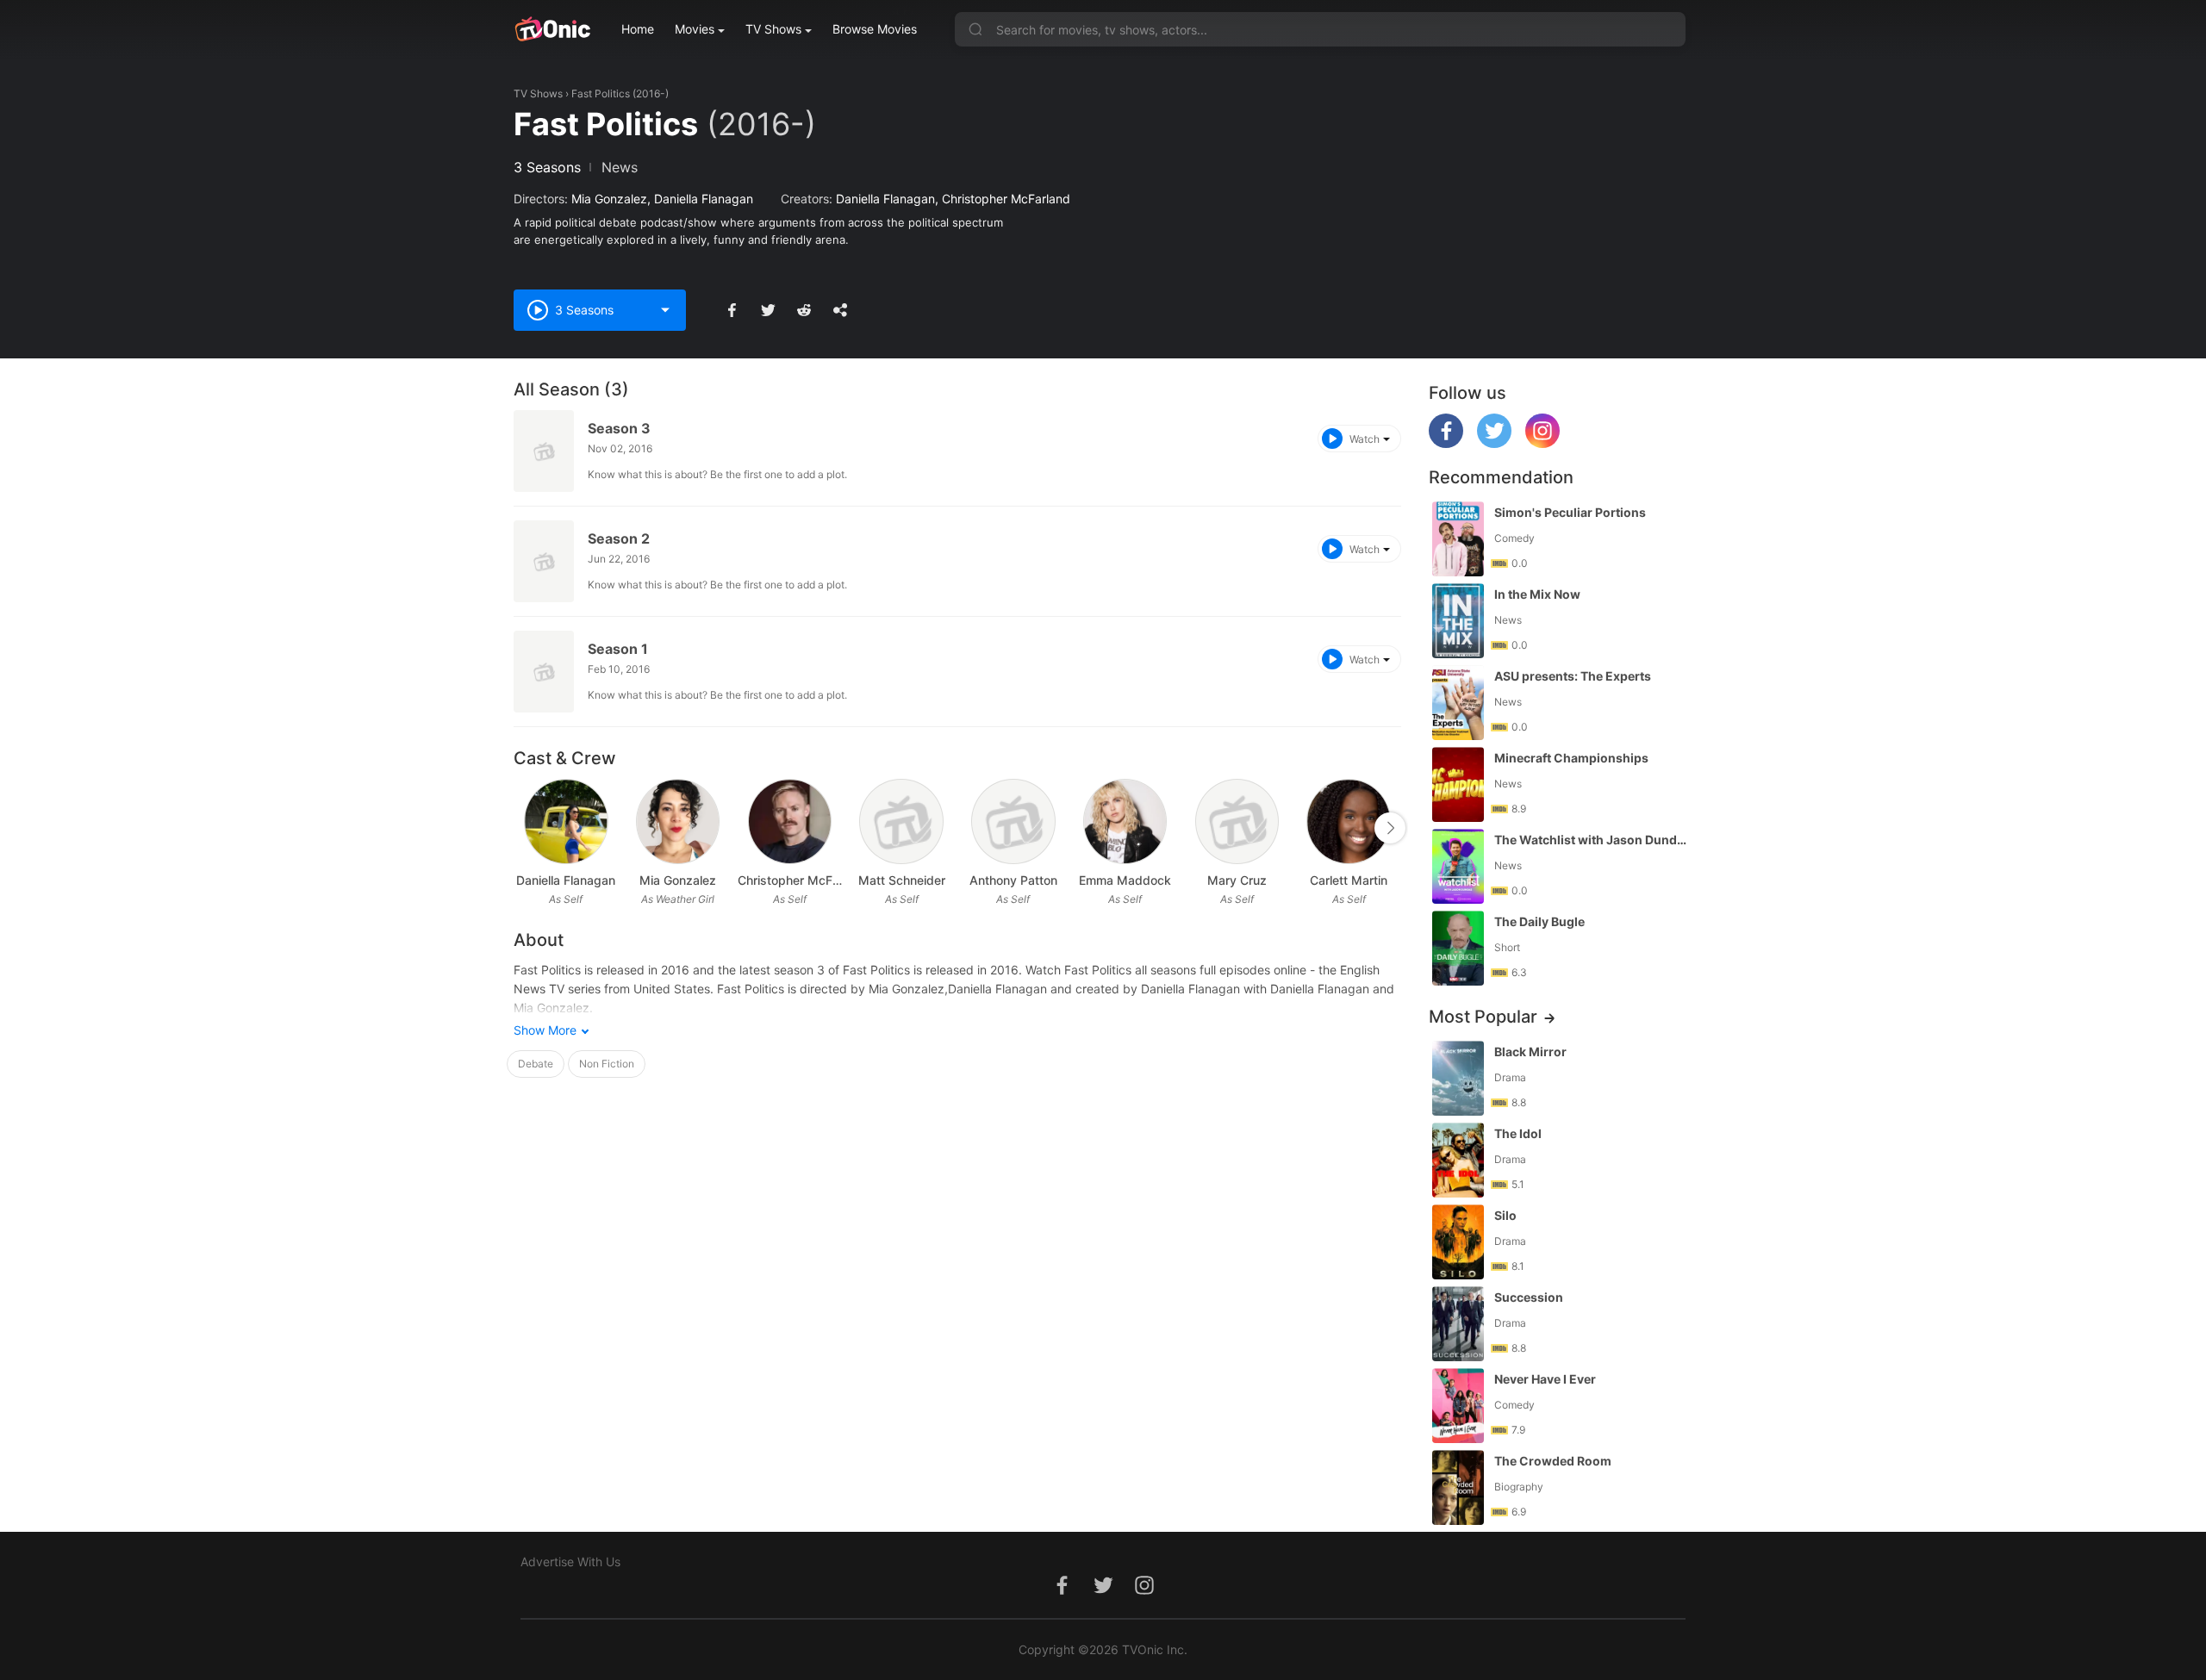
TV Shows (773, 29)
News (620, 167)
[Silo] (1458, 1242)
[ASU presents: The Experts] (1458, 703)
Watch (1365, 439)
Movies (695, 29)
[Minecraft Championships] (1458, 784)
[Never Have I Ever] (1458, 1406)
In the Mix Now (1537, 594)
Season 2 (619, 538)
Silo (1505, 1215)
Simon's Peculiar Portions (1570, 512)
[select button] (665, 310)
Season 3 (619, 428)
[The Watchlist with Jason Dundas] (1458, 866)
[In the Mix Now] (1458, 621)
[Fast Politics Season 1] (544, 672)
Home (638, 29)
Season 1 (618, 649)
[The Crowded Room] (1458, 1487)
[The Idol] (1458, 1160)
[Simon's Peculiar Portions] (1458, 539)
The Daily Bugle (1539, 921)
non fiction (607, 1064)
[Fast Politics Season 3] (544, 451)
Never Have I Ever (1545, 1379)
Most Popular (1483, 1017)
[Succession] (1458, 1324)
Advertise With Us (570, 1562)
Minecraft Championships (1571, 758)
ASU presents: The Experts (1573, 676)
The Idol (1518, 1133)
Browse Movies (875, 29)
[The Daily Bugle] (1458, 948)
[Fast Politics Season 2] (544, 561)
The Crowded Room (1553, 1461)
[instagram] (1542, 443)
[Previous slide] (525, 828)
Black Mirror (1530, 1052)
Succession (1529, 1297)
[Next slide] (1390, 828)
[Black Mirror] (1458, 1078)
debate (536, 1064)
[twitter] (1494, 443)
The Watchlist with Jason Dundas (1592, 840)
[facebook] (1446, 443)
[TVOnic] (552, 29)
